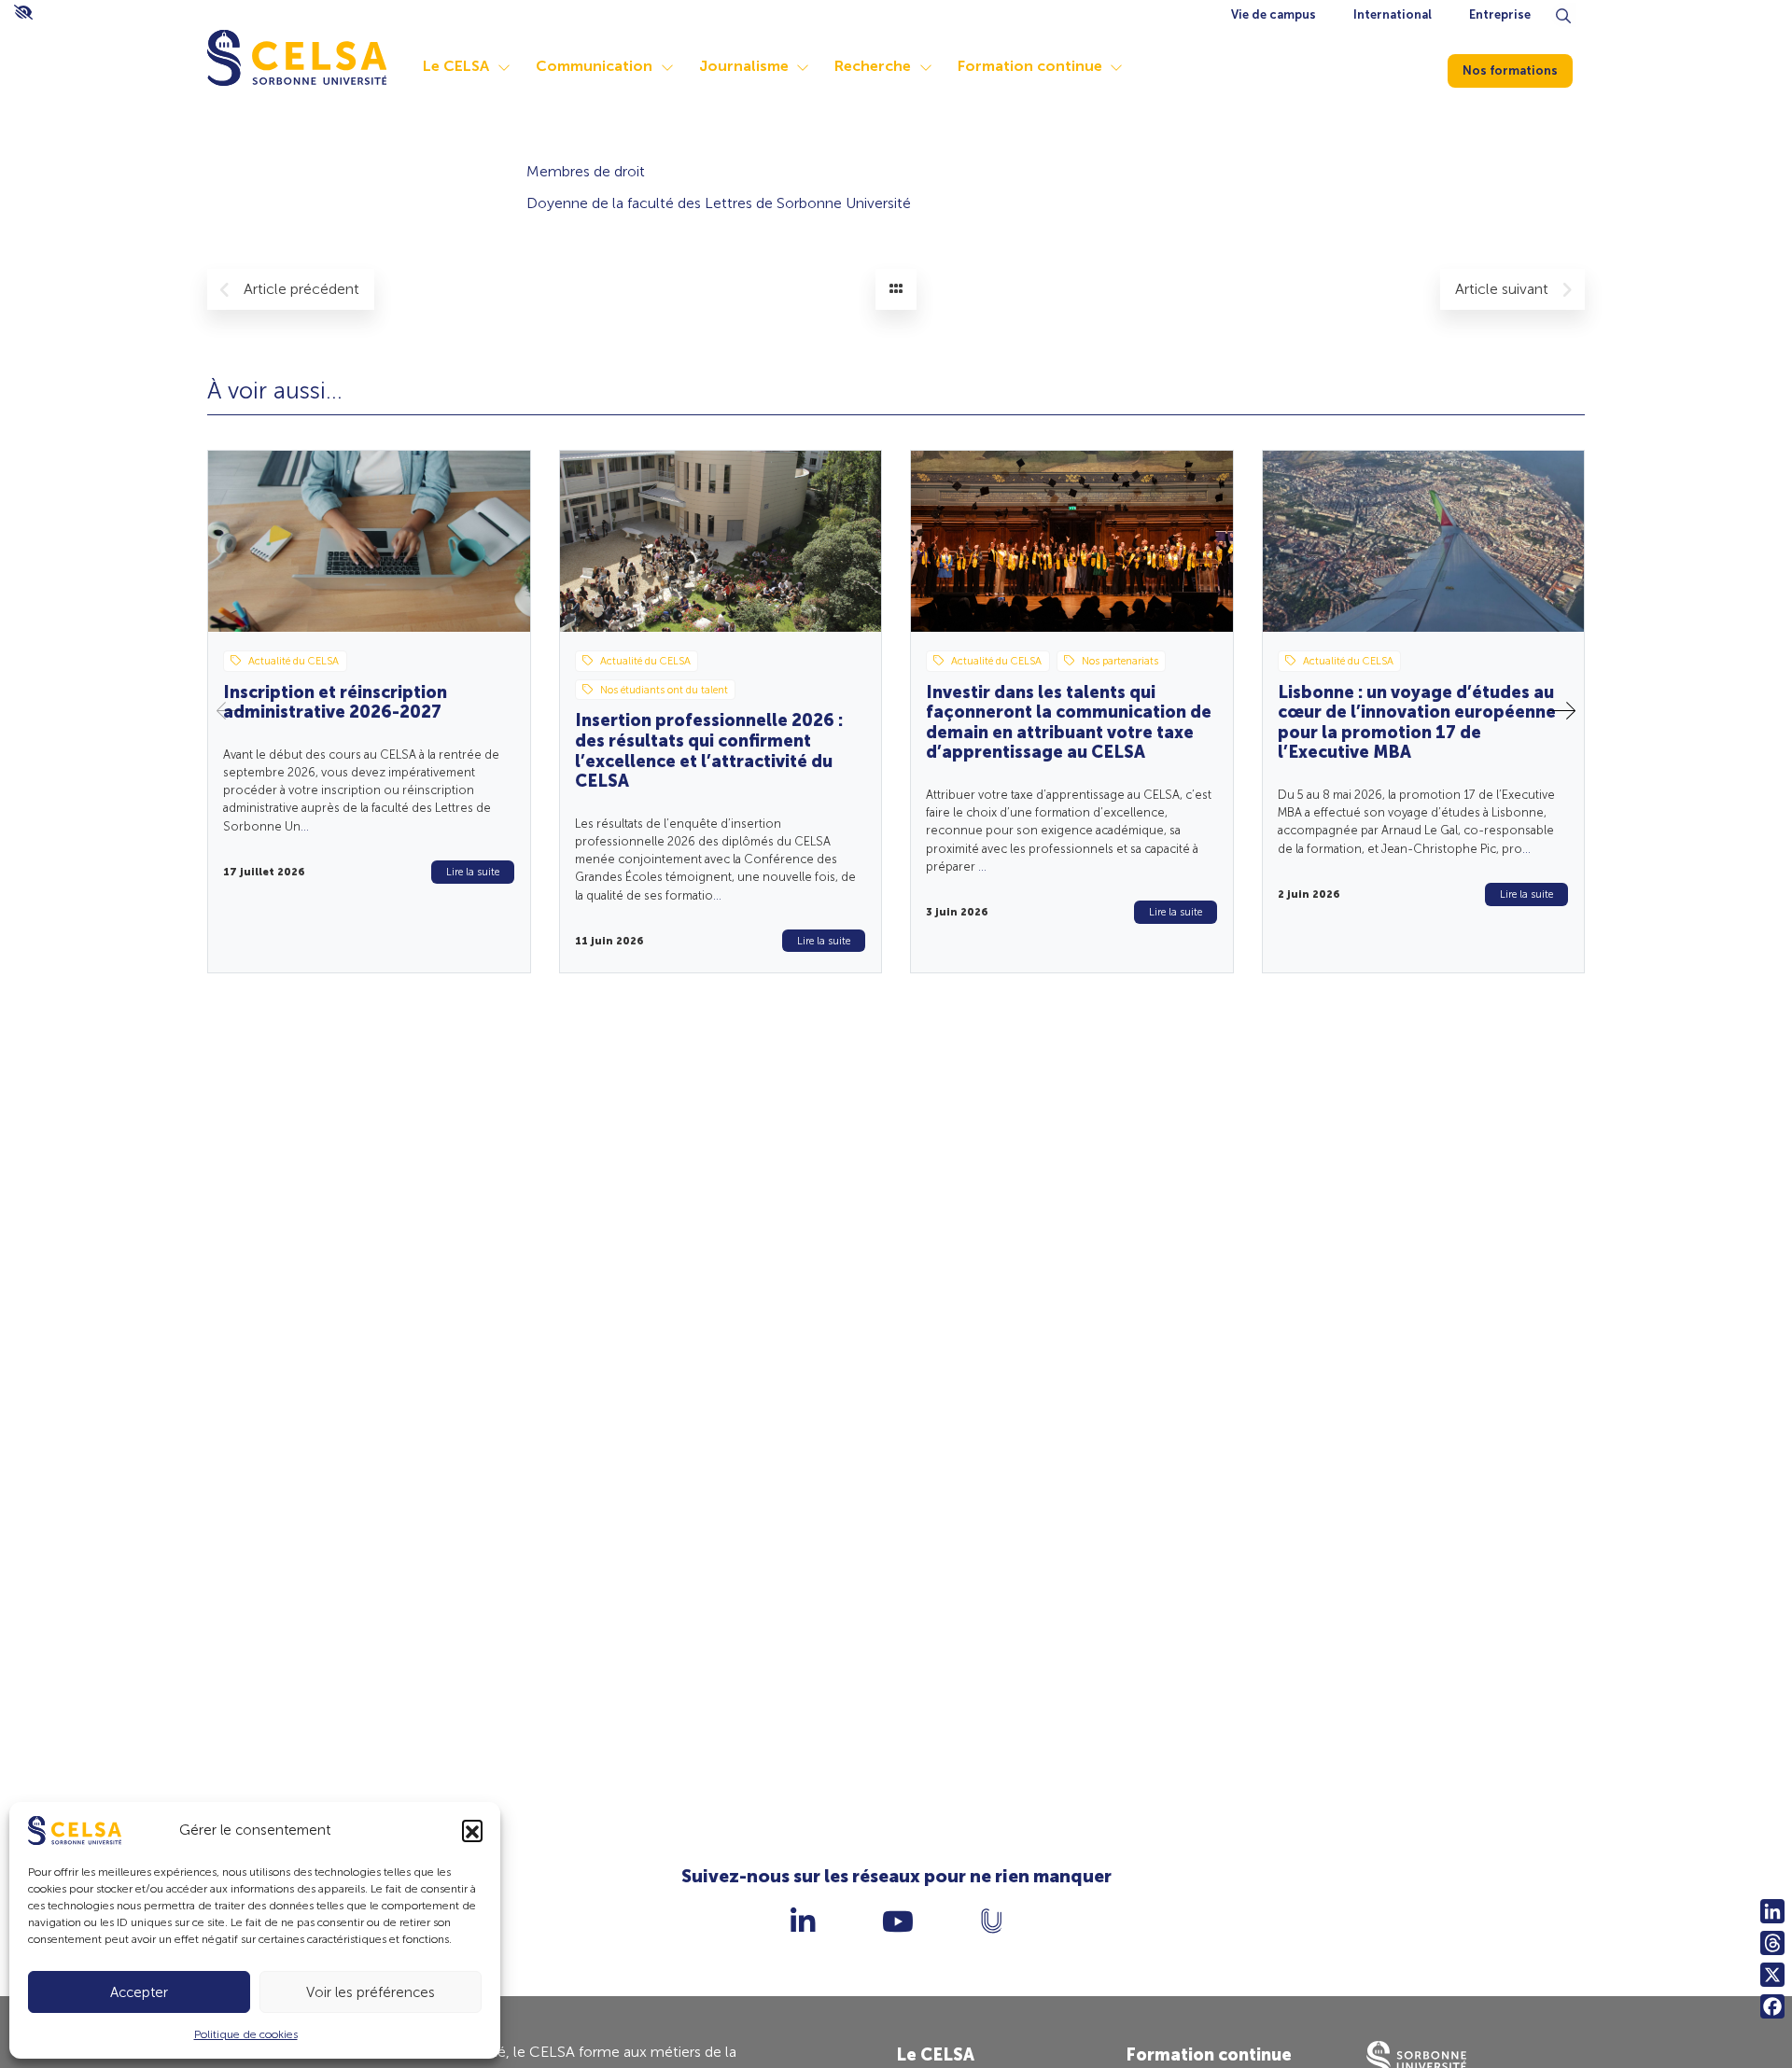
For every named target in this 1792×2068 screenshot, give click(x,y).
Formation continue (1030, 66)
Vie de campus (1274, 14)
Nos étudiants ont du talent (664, 690)
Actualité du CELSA (294, 661)
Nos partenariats (1120, 661)
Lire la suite (473, 872)
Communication (594, 66)
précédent (301, 289)
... (305, 826)
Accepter (139, 1992)
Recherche (873, 66)
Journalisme (744, 66)
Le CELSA (456, 66)
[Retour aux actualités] (896, 289)
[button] (472, 1830)
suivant (1504, 289)
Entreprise (1500, 14)
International (1393, 14)
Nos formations (1510, 70)
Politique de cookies (246, 2034)
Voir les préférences (371, 1992)
